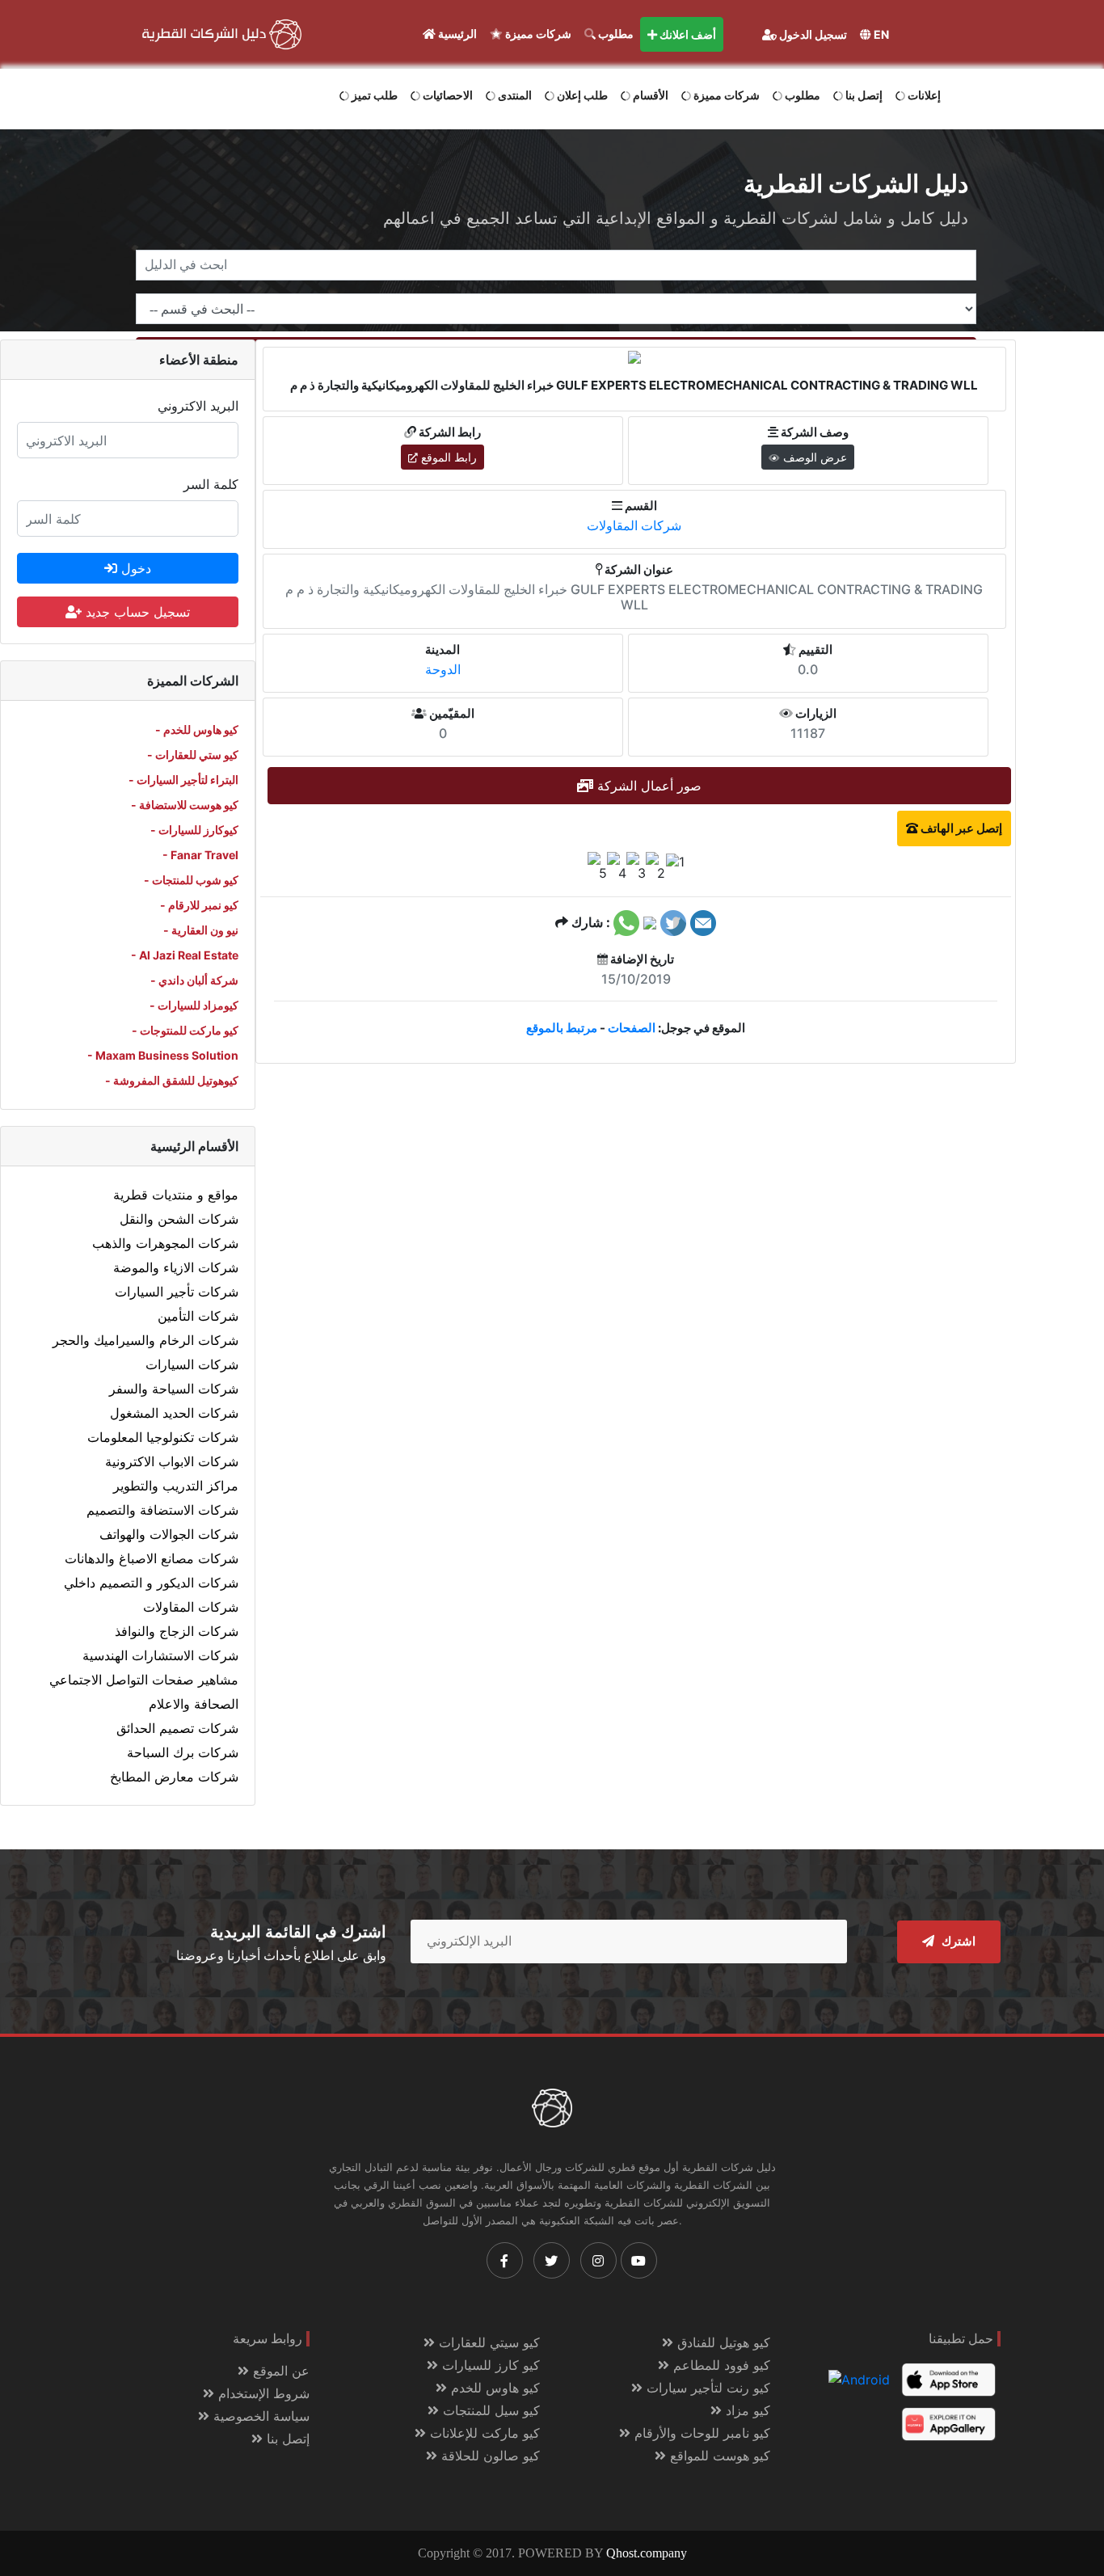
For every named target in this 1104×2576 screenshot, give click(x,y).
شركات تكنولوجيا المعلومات (163, 1437)
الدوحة (443, 669)
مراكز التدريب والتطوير (176, 1486)
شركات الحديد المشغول (174, 1413)
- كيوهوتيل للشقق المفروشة (172, 1080)
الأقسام (649, 95)
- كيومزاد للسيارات (194, 1005)
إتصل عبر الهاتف (960, 828)
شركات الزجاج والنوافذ (177, 1631)
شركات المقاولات (191, 1607)
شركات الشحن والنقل (179, 1219)
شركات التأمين (198, 1316)
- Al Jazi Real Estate (185, 955)
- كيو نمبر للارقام (199, 905)
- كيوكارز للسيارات (194, 830)
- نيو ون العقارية (201, 930)
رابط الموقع (447, 457)
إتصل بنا (863, 95)
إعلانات (923, 95)
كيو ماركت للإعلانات (483, 2433)
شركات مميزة (537, 34)
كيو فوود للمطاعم (720, 2365)
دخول (134, 568)
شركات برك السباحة (183, 1752)
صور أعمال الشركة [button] (647, 786)
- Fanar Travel (200, 855)
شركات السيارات (192, 1364)
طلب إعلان (581, 95)
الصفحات (632, 1028)
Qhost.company (647, 2553)
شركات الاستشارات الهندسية (160, 1655)
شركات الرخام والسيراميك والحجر (145, 1340)
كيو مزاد (746, 2410)
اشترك (957, 1941)
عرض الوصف (813, 457)
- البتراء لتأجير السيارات (183, 780)
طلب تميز (373, 95)
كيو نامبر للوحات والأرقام (700, 2433)
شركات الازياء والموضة (176, 1267)
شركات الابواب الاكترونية (172, 1461)
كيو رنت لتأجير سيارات (706, 2388)
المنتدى (514, 95)
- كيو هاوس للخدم (197, 729)
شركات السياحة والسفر (174, 1389)
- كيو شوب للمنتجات (191, 880)
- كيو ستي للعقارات (193, 755)
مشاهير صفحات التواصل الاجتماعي (144, 1680)
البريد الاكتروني (198, 406)
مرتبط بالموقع (562, 1028)
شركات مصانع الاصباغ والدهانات (152, 1558)
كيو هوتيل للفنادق (722, 2342)
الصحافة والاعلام (194, 1704)
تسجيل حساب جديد (136, 612)
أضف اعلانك (687, 34)
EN (880, 34)
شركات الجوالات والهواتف (169, 1534)
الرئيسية (456, 34)
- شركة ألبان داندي (194, 980)
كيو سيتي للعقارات (487, 2342)
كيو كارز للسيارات (489, 2365)
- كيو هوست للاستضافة (185, 805)
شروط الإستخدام (262, 2393)
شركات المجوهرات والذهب (165, 1243)
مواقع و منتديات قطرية (176, 1195)
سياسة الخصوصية (259, 2416)
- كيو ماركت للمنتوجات (185, 1030)
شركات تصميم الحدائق (177, 1728)
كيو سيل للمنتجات (489, 2410)
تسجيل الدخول (812, 34)
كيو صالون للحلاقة (489, 2456)
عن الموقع (279, 2371)
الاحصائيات (447, 95)
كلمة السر (211, 484)
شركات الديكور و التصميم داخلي (151, 1583)
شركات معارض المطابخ (174, 1777)
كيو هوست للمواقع (718, 2456)
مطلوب (615, 34)
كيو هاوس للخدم (493, 2388)
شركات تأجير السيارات (177, 1292)
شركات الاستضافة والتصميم (162, 1510)
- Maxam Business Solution (163, 1055)
